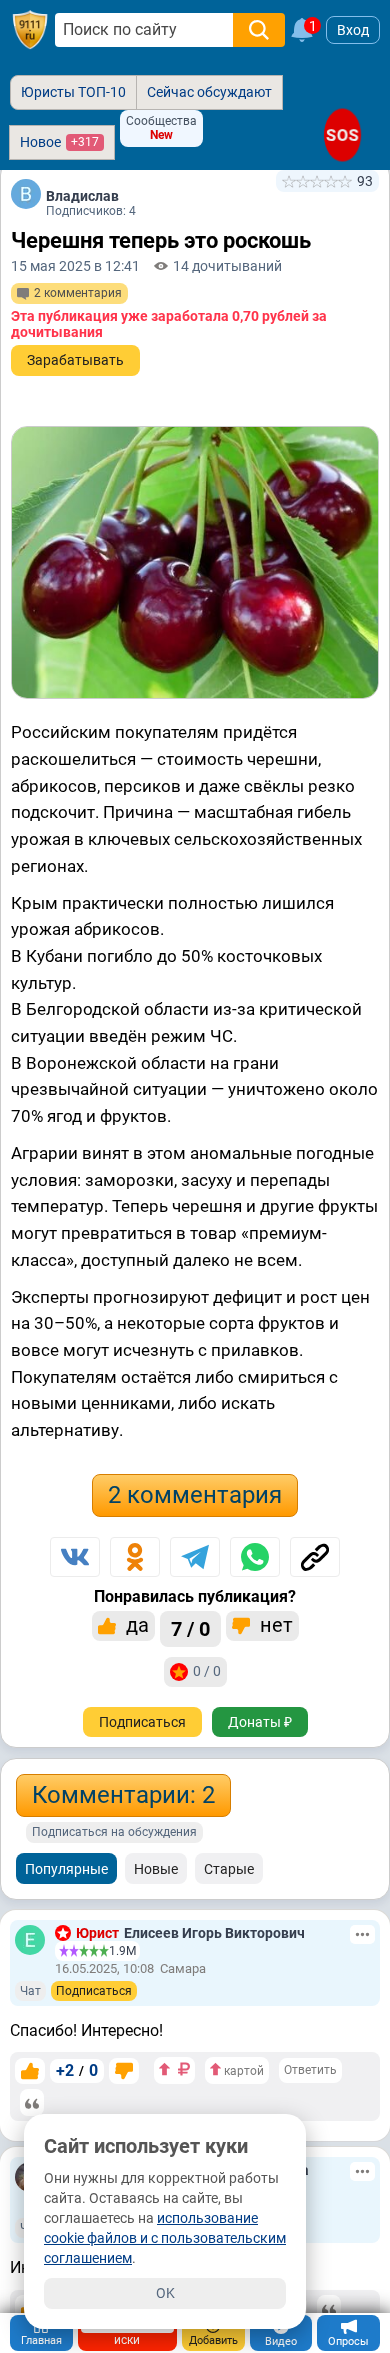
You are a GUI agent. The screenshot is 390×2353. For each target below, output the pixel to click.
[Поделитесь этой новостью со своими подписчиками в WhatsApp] (255, 1557)
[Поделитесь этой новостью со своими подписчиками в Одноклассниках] (135, 1557)
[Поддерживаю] (30, 2071)
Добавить (213, 2340)
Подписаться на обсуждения (114, 1832)
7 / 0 (190, 1629)
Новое (59, 142)
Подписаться (142, 1722)
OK (165, 2293)
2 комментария (195, 1495)
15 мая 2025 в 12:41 (75, 266)
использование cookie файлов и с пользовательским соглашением (165, 2238)
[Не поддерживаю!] (124, 2071)
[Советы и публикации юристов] (30, 30)
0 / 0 (207, 1671)
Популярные (66, 1869)
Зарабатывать (75, 360)
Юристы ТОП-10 (73, 92)
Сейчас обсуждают (209, 92)
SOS (342, 135)
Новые (156, 1869)
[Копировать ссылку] (315, 1557)
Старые (229, 1869)
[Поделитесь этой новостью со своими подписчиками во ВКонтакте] (75, 1557)
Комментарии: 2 (123, 1795)
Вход (353, 30)
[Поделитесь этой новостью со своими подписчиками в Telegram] (195, 1557)
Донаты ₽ (260, 1722)
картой (242, 2071)
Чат (30, 1991)
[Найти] (259, 30)
